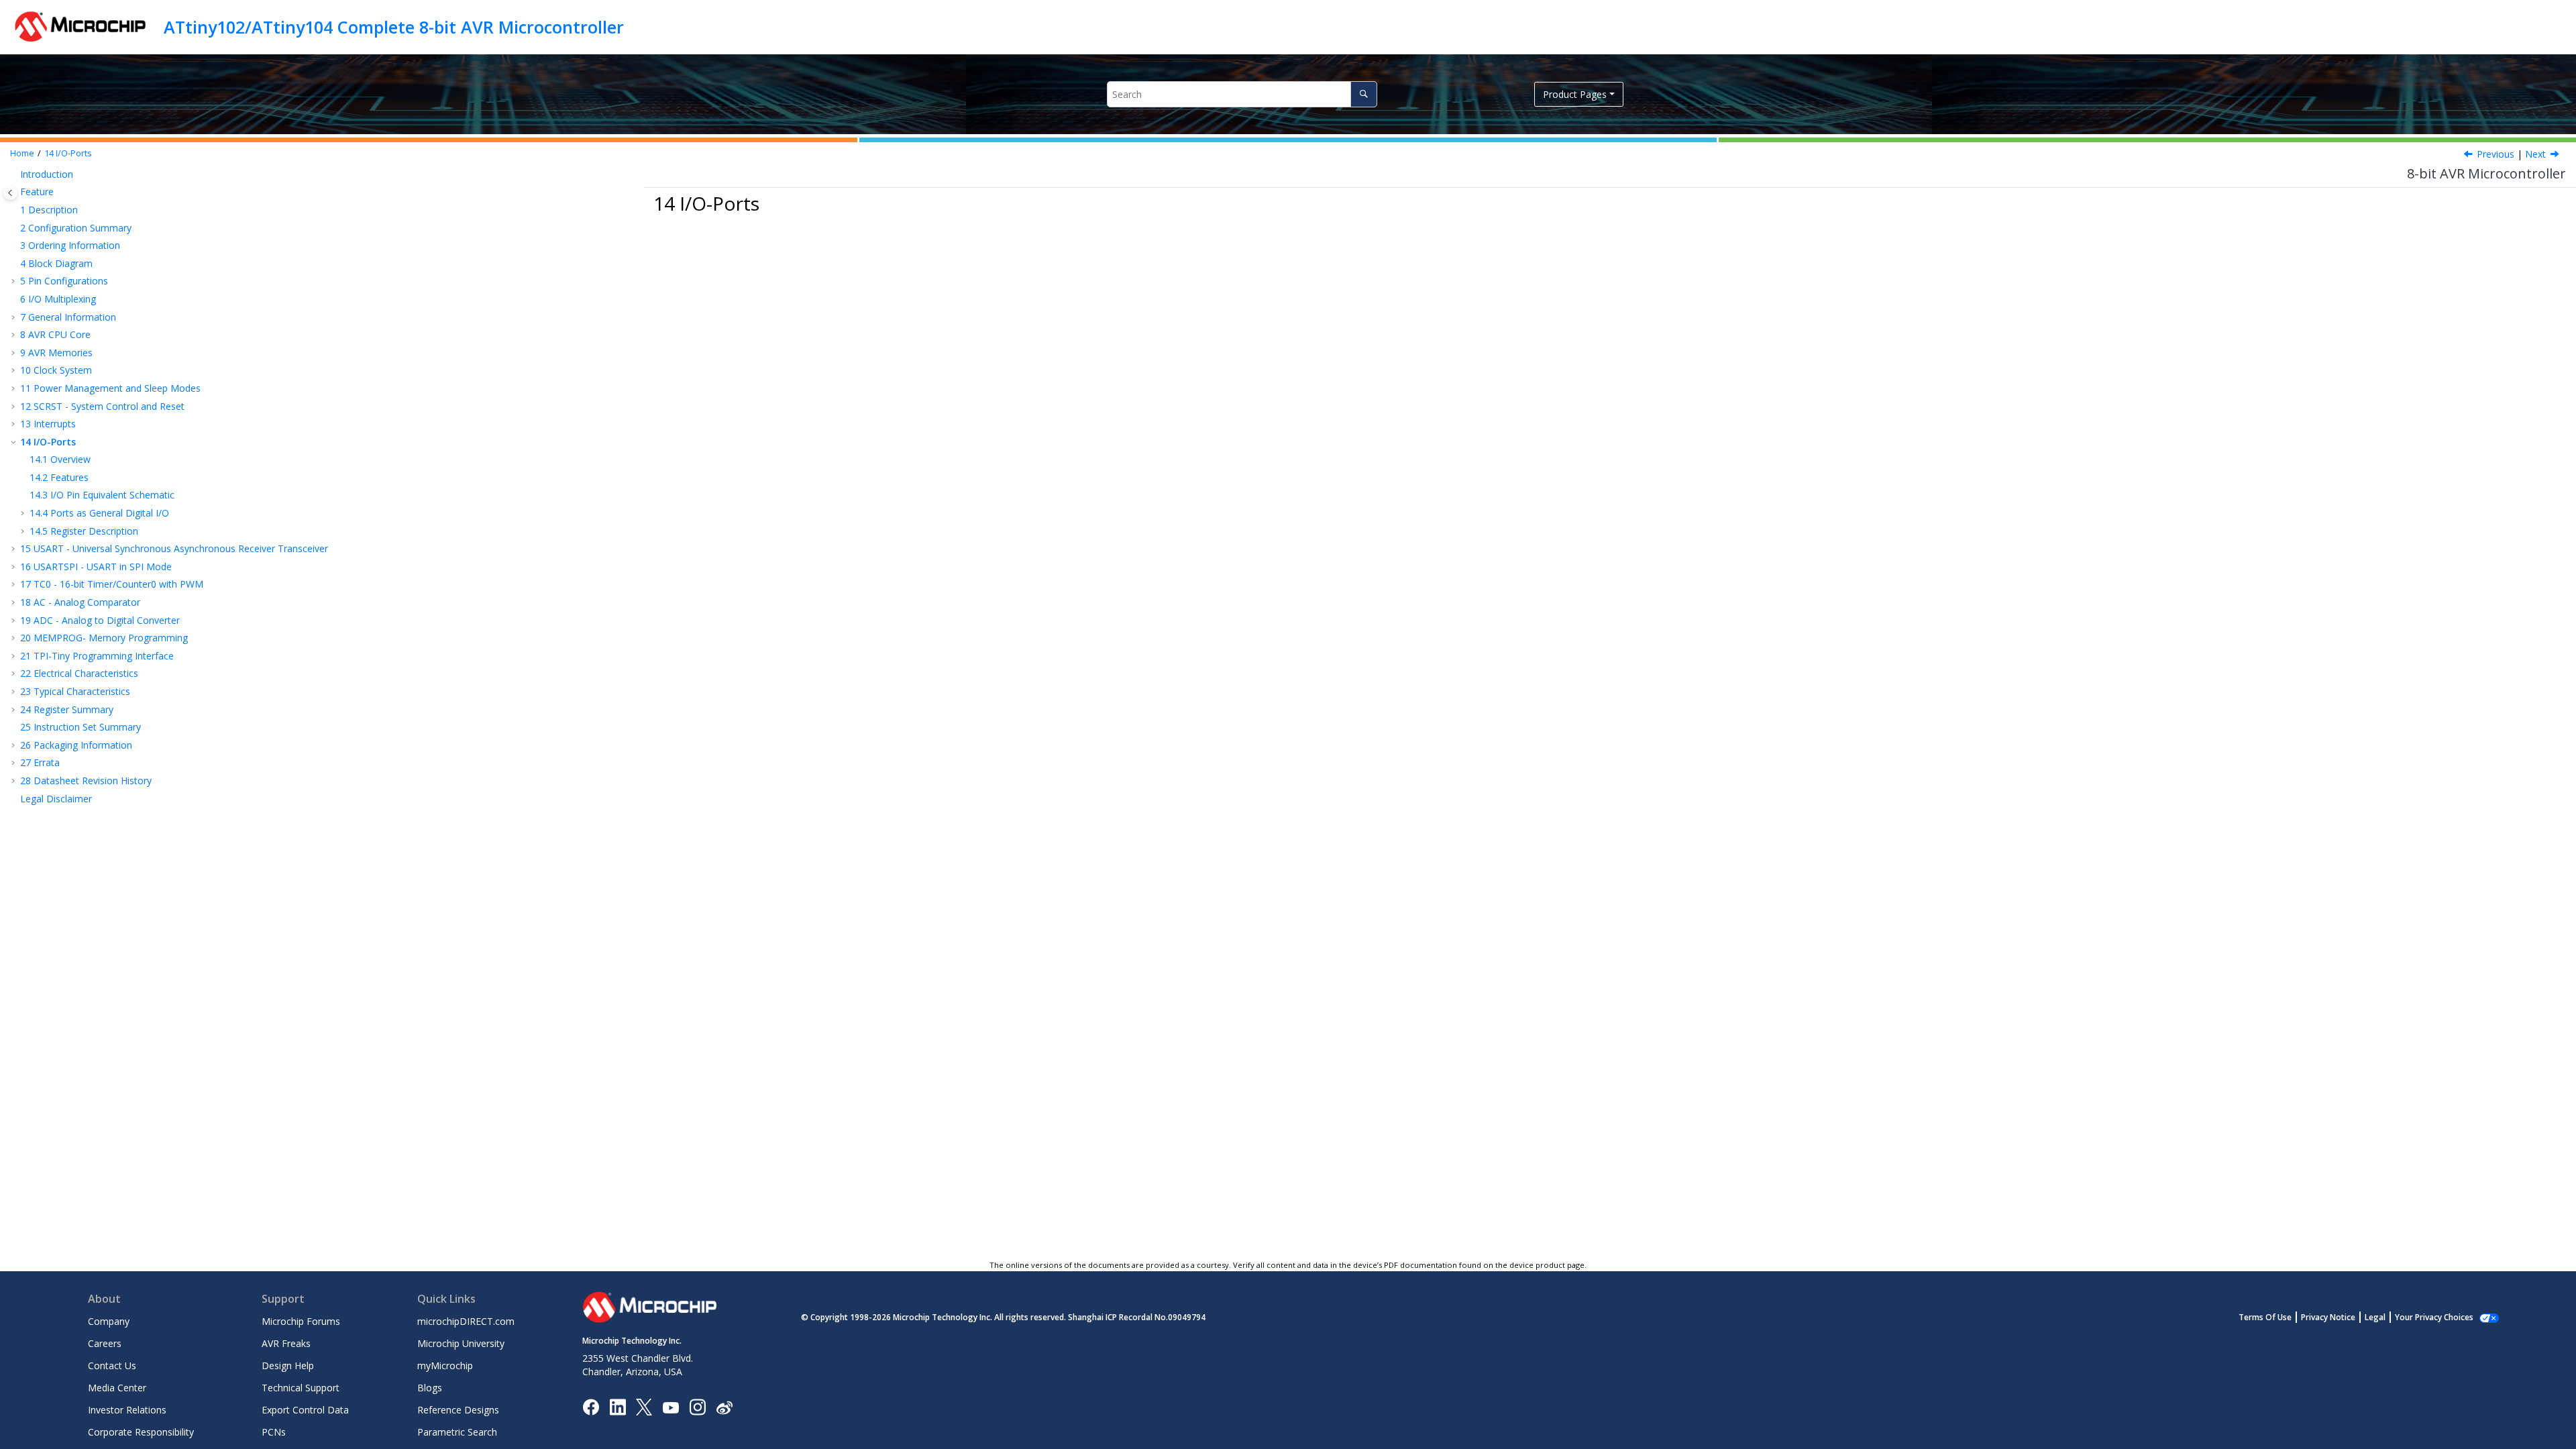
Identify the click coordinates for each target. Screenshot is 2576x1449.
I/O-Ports (68, 153)
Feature (37, 192)
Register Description (84, 531)
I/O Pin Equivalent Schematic (102, 495)
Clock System (56, 370)
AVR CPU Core (55, 334)
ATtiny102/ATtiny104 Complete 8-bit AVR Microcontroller (394, 27)
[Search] (1363, 94)
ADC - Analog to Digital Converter (100, 620)
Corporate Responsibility (141, 1432)
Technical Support (301, 1388)
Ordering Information (70, 245)
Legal (2375, 1317)
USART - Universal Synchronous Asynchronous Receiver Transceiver (174, 548)
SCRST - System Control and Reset (102, 406)
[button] (15, 174)
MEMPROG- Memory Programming (104, 638)
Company (109, 1321)
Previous (2495, 154)
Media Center (117, 1388)
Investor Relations (127, 1410)
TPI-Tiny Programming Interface (97, 656)
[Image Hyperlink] (670, 1407)
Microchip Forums (301, 1321)
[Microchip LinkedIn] (618, 1406)
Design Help (288, 1365)
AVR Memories (56, 353)
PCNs (274, 1432)
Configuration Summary (76, 228)
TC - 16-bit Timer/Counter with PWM (112, 584)
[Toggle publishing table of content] (10, 193)
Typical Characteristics (75, 691)
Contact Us (112, 1365)
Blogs (430, 1388)
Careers (105, 1343)
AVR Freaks (286, 1343)
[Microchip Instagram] (697, 1406)
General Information (68, 317)
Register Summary (67, 709)
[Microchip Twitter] (644, 1406)
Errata (40, 762)
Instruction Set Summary (80, 727)
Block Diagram (56, 263)
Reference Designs (458, 1410)
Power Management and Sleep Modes (110, 388)
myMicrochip (445, 1365)
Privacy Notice (2328, 1317)
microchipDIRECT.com (466, 1321)
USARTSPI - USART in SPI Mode (96, 567)
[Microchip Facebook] (591, 1406)
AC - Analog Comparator (80, 602)
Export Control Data (305, 1410)
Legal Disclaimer (56, 799)
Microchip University (461, 1343)
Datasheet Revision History (86, 781)
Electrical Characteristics (79, 673)
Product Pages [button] (1575, 94)
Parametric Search (457, 1432)
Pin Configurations (64, 281)
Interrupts (48, 424)
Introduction (47, 174)
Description (49, 210)
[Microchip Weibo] (724, 1407)
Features (59, 477)
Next (2535, 154)
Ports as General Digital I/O (99, 513)
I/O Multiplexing (58, 299)
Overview (60, 459)
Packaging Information (76, 745)
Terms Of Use (2265, 1317)
